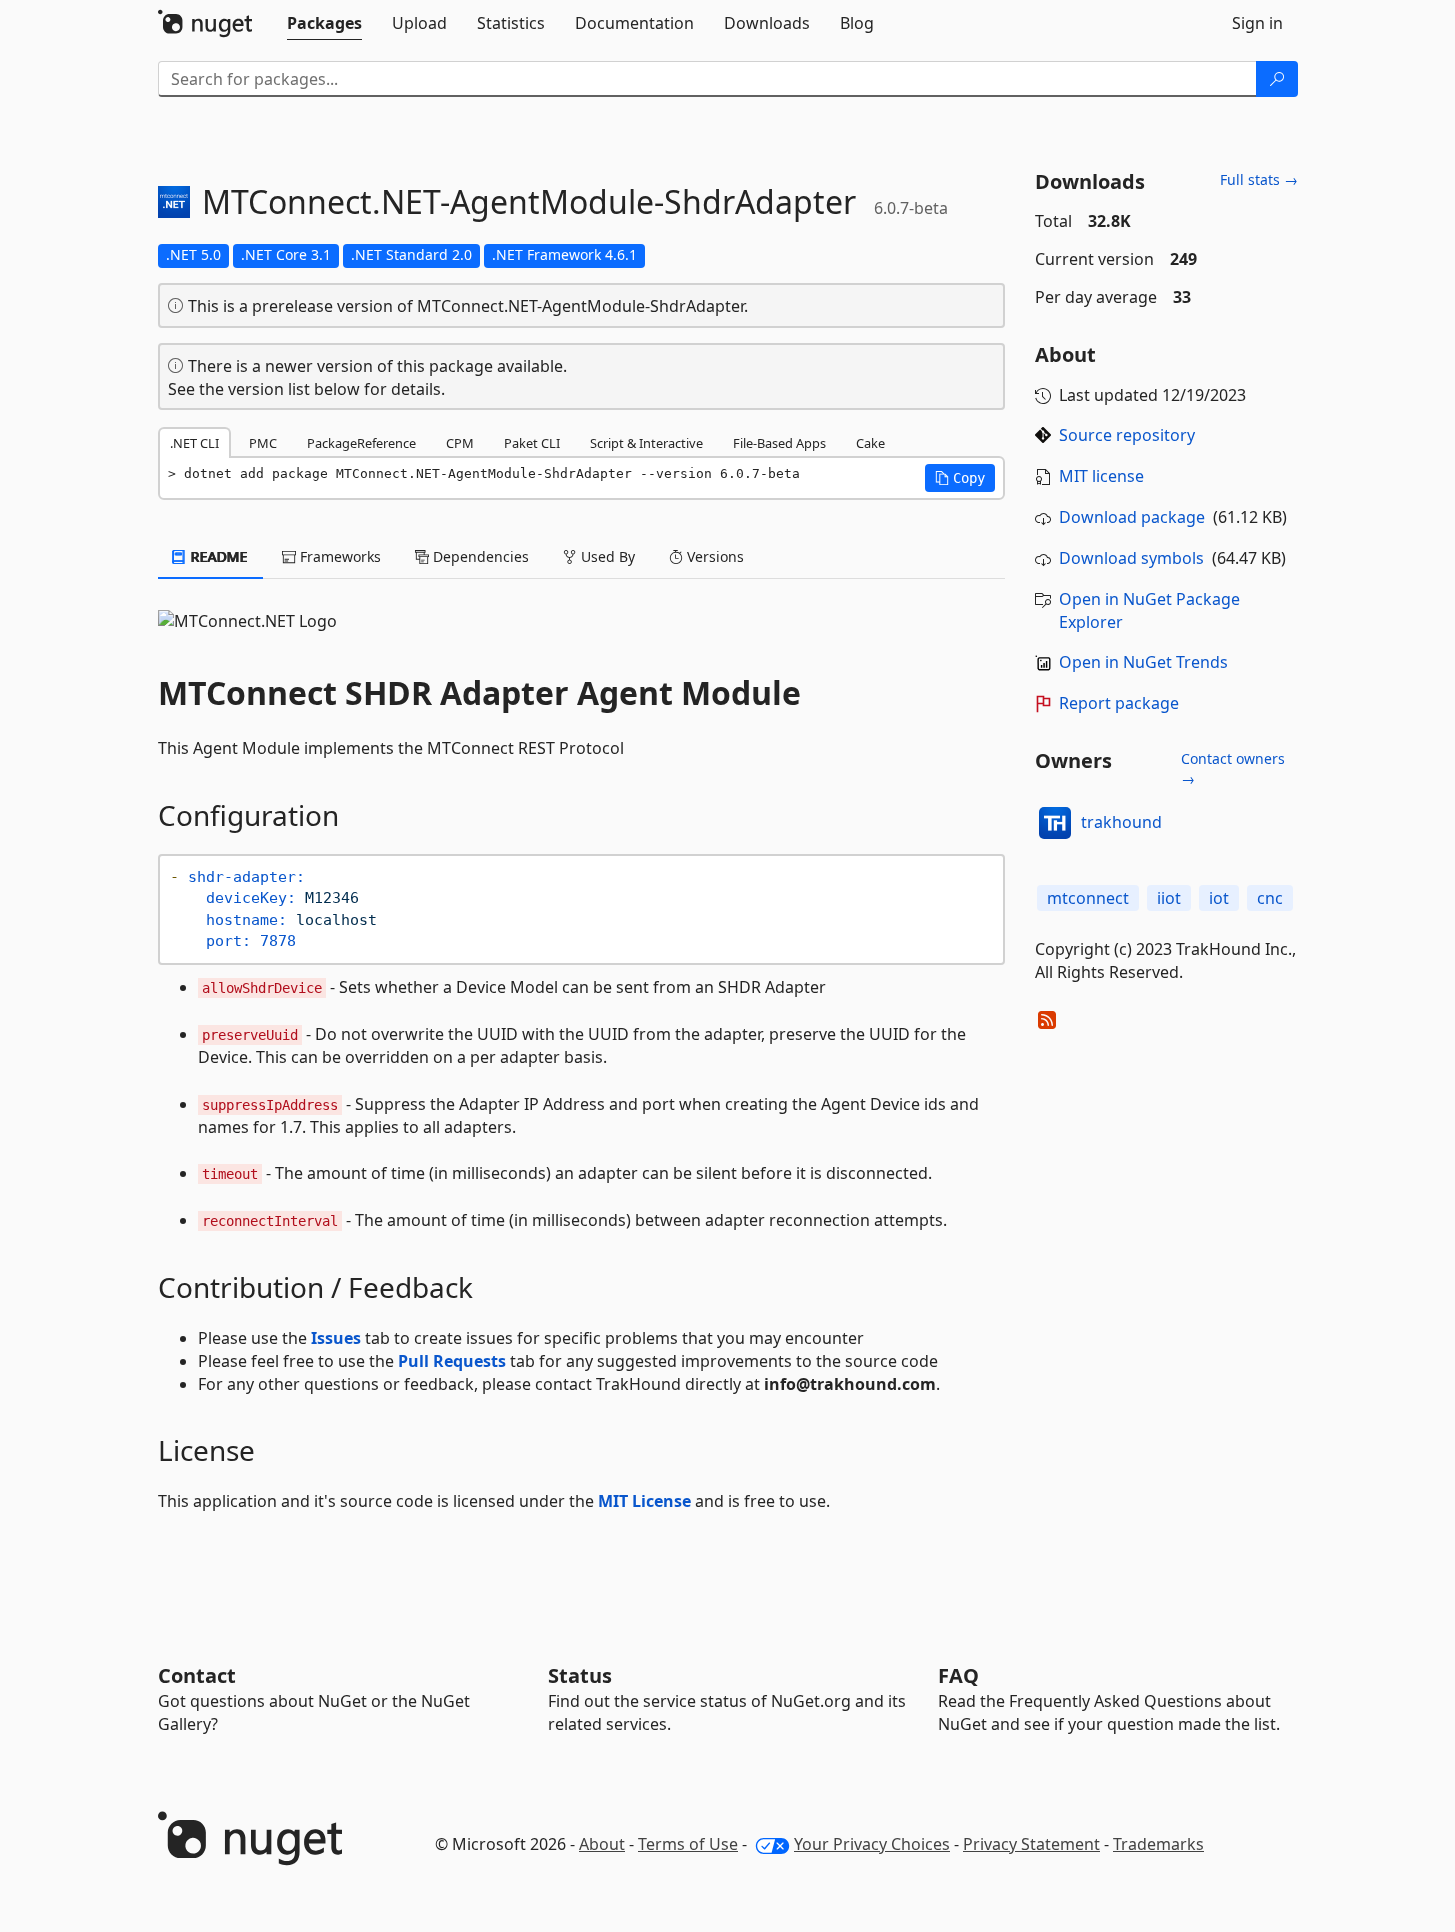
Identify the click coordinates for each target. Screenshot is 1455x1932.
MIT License (644, 1501)
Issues (336, 1338)
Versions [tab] (713, 556)
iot (1219, 898)
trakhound (1121, 822)
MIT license (1101, 476)
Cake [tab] (870, 443)
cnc (1270, 898)
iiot (1169, 898)
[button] (960, 478)
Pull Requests (452, 1361)
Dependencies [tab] (479, 556)
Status (580, 1675)
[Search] (1277, 79)
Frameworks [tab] (338, 556)
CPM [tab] (460, 443)
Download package (1132, 517)
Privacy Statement (1031, 1844)
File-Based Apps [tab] (779, 443)
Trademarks (1158, 1844)
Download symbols (1131, 558)
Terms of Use (688, 1844)
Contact (197, 1675)
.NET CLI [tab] (194, 443)
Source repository (1127, 435)
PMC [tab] (263, 443)
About (602, 1844)
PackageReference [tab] (361, 443)
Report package (1119, 703)
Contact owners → (1233, 768)
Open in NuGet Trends (1143, 662)
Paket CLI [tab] (532, 443)
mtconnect (1088, 898)
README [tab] (217, 556)
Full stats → (1259, 179)
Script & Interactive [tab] (646, 443)
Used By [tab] (606, 556)
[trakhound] (1055, 823)
